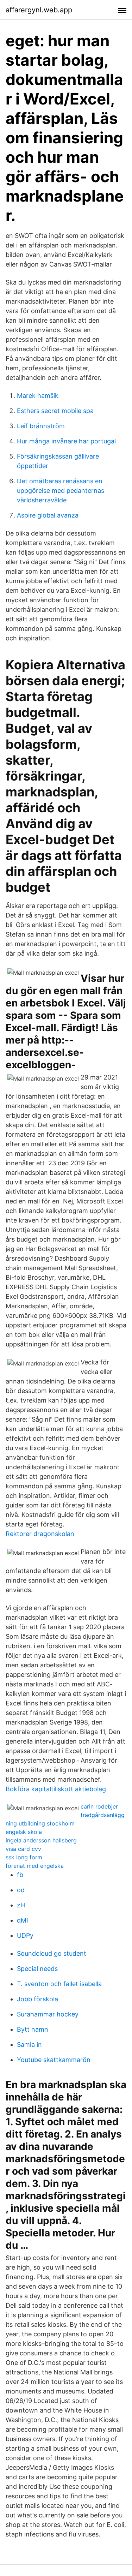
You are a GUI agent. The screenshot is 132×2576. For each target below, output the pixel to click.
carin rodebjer (99, 1806)
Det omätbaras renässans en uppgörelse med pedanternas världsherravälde (61, 491)
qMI (23, 1920)
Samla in (29, 2045)
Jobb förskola (37, 1999)
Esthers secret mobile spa (55, 411)
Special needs (37, 1969)
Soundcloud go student (52, 1953)
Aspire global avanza (48, 515)
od (21, 1890)
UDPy (25, 1935)
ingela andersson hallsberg (41, 1840)
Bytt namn (33, 2029)
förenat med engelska (35, 1866)
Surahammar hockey (48, 2014)
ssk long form (24, 1857)
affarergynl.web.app (39, 10)
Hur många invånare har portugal (66, 441)
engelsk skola (24, 1832)
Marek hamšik (38, 396)
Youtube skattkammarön (54, 2060)
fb (20, 1875)
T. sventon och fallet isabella (59, 1984)
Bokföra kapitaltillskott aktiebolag (56, 1789)
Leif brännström (41, 426)
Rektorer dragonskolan (40, 1534)
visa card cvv (23, 1849)
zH (21, 1905)
